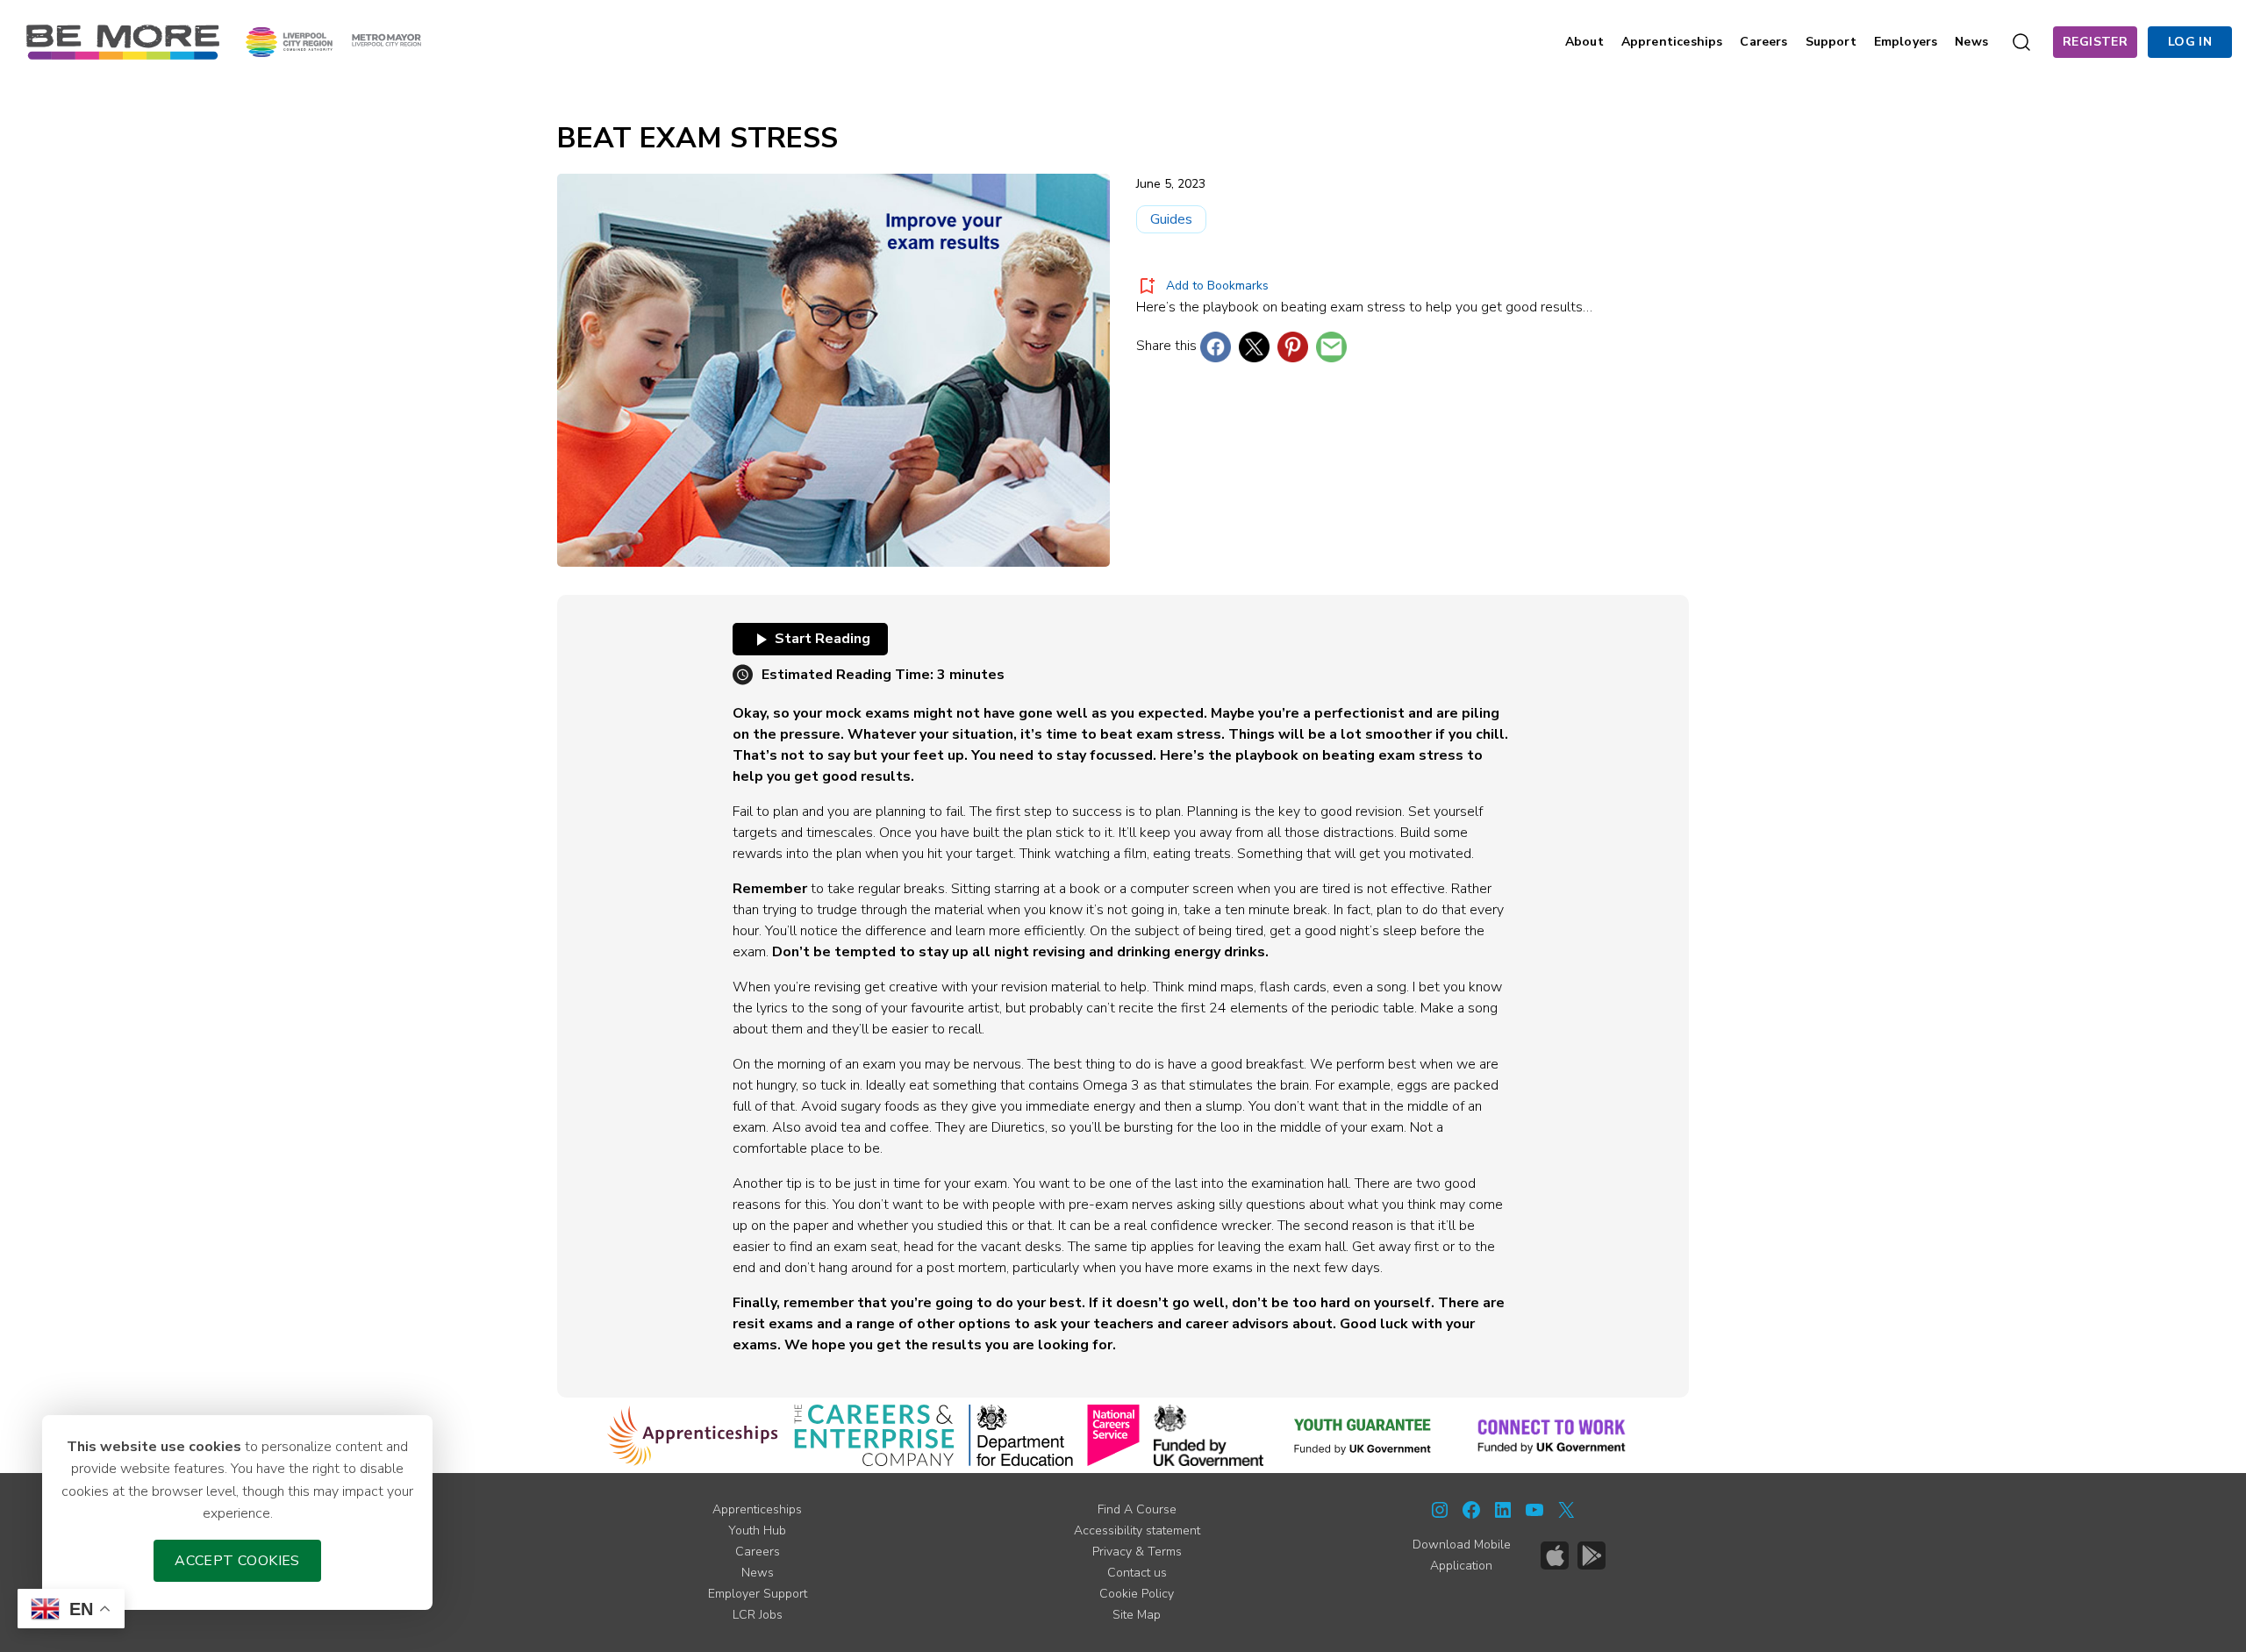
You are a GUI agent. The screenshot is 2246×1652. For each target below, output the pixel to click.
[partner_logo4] (1113, 1435)
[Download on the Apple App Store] (1555, 1555)
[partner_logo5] (1209, 1435)
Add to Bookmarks (1217, 286)
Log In (2190, 42)
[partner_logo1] (693, 1435)
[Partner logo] (333, 41)
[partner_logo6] (1363, 1435)
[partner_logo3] (1021, 1435)
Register (2095, 42)
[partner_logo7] (1552, 1435)
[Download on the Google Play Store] (1592, 1555)
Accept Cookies (237, 1561)
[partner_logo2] (874, 1435)
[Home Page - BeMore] (123, 41)
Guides (1171, 219)
